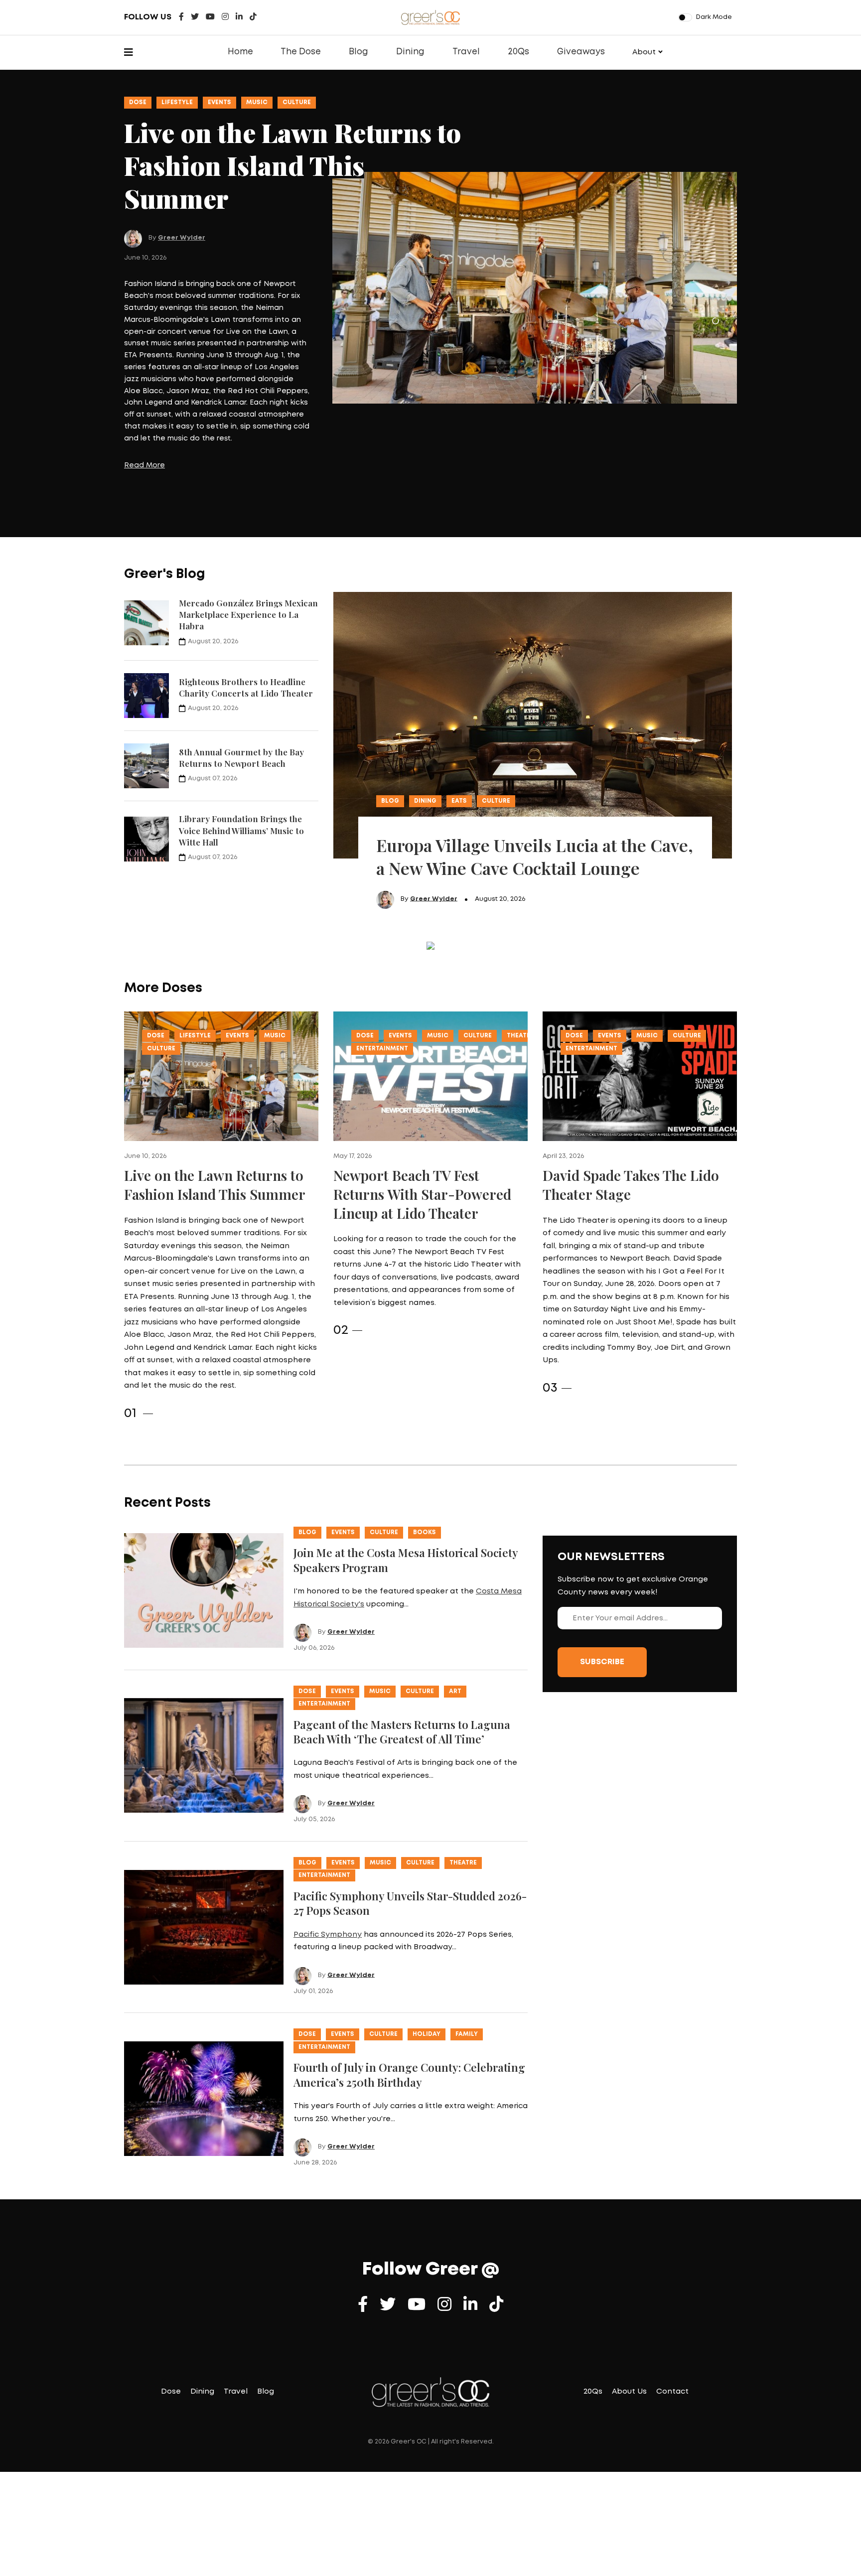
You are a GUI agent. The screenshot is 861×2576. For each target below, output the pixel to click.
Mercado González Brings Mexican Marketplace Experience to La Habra (248, 525)
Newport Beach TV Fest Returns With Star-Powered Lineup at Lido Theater (422, 1104)
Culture (297, 102)
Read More (144, 409)
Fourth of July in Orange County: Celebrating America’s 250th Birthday (409, 1985)
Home (240, 52)
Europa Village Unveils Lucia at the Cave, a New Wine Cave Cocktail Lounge (535, 767)
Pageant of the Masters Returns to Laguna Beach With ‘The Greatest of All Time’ (402, 1642)
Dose (138, 102)
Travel (466, 52)
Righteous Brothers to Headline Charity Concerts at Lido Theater (246, 598)
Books (425, 1443)
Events (219, 102)
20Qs (518, 52)
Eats (459, 711)
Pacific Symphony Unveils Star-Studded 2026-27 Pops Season (410, 1813)
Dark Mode (714, 17)
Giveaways (581, 52)
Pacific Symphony (328, 1845)
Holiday (427, 1944)
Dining (410, 52)
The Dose (301, 52)
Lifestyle (177, 102)
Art (455, 1602)
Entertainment (382, 959)
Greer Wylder (182, 181)
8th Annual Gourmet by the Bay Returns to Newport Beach (241, 668)
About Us (629, 2302)
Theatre (520, 946)
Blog (359, 52)
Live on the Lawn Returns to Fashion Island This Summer (215, 1095)
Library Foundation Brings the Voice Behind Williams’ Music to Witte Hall (241, 741)
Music (257, 102)
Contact (672, 2302)
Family (467, 1944)
